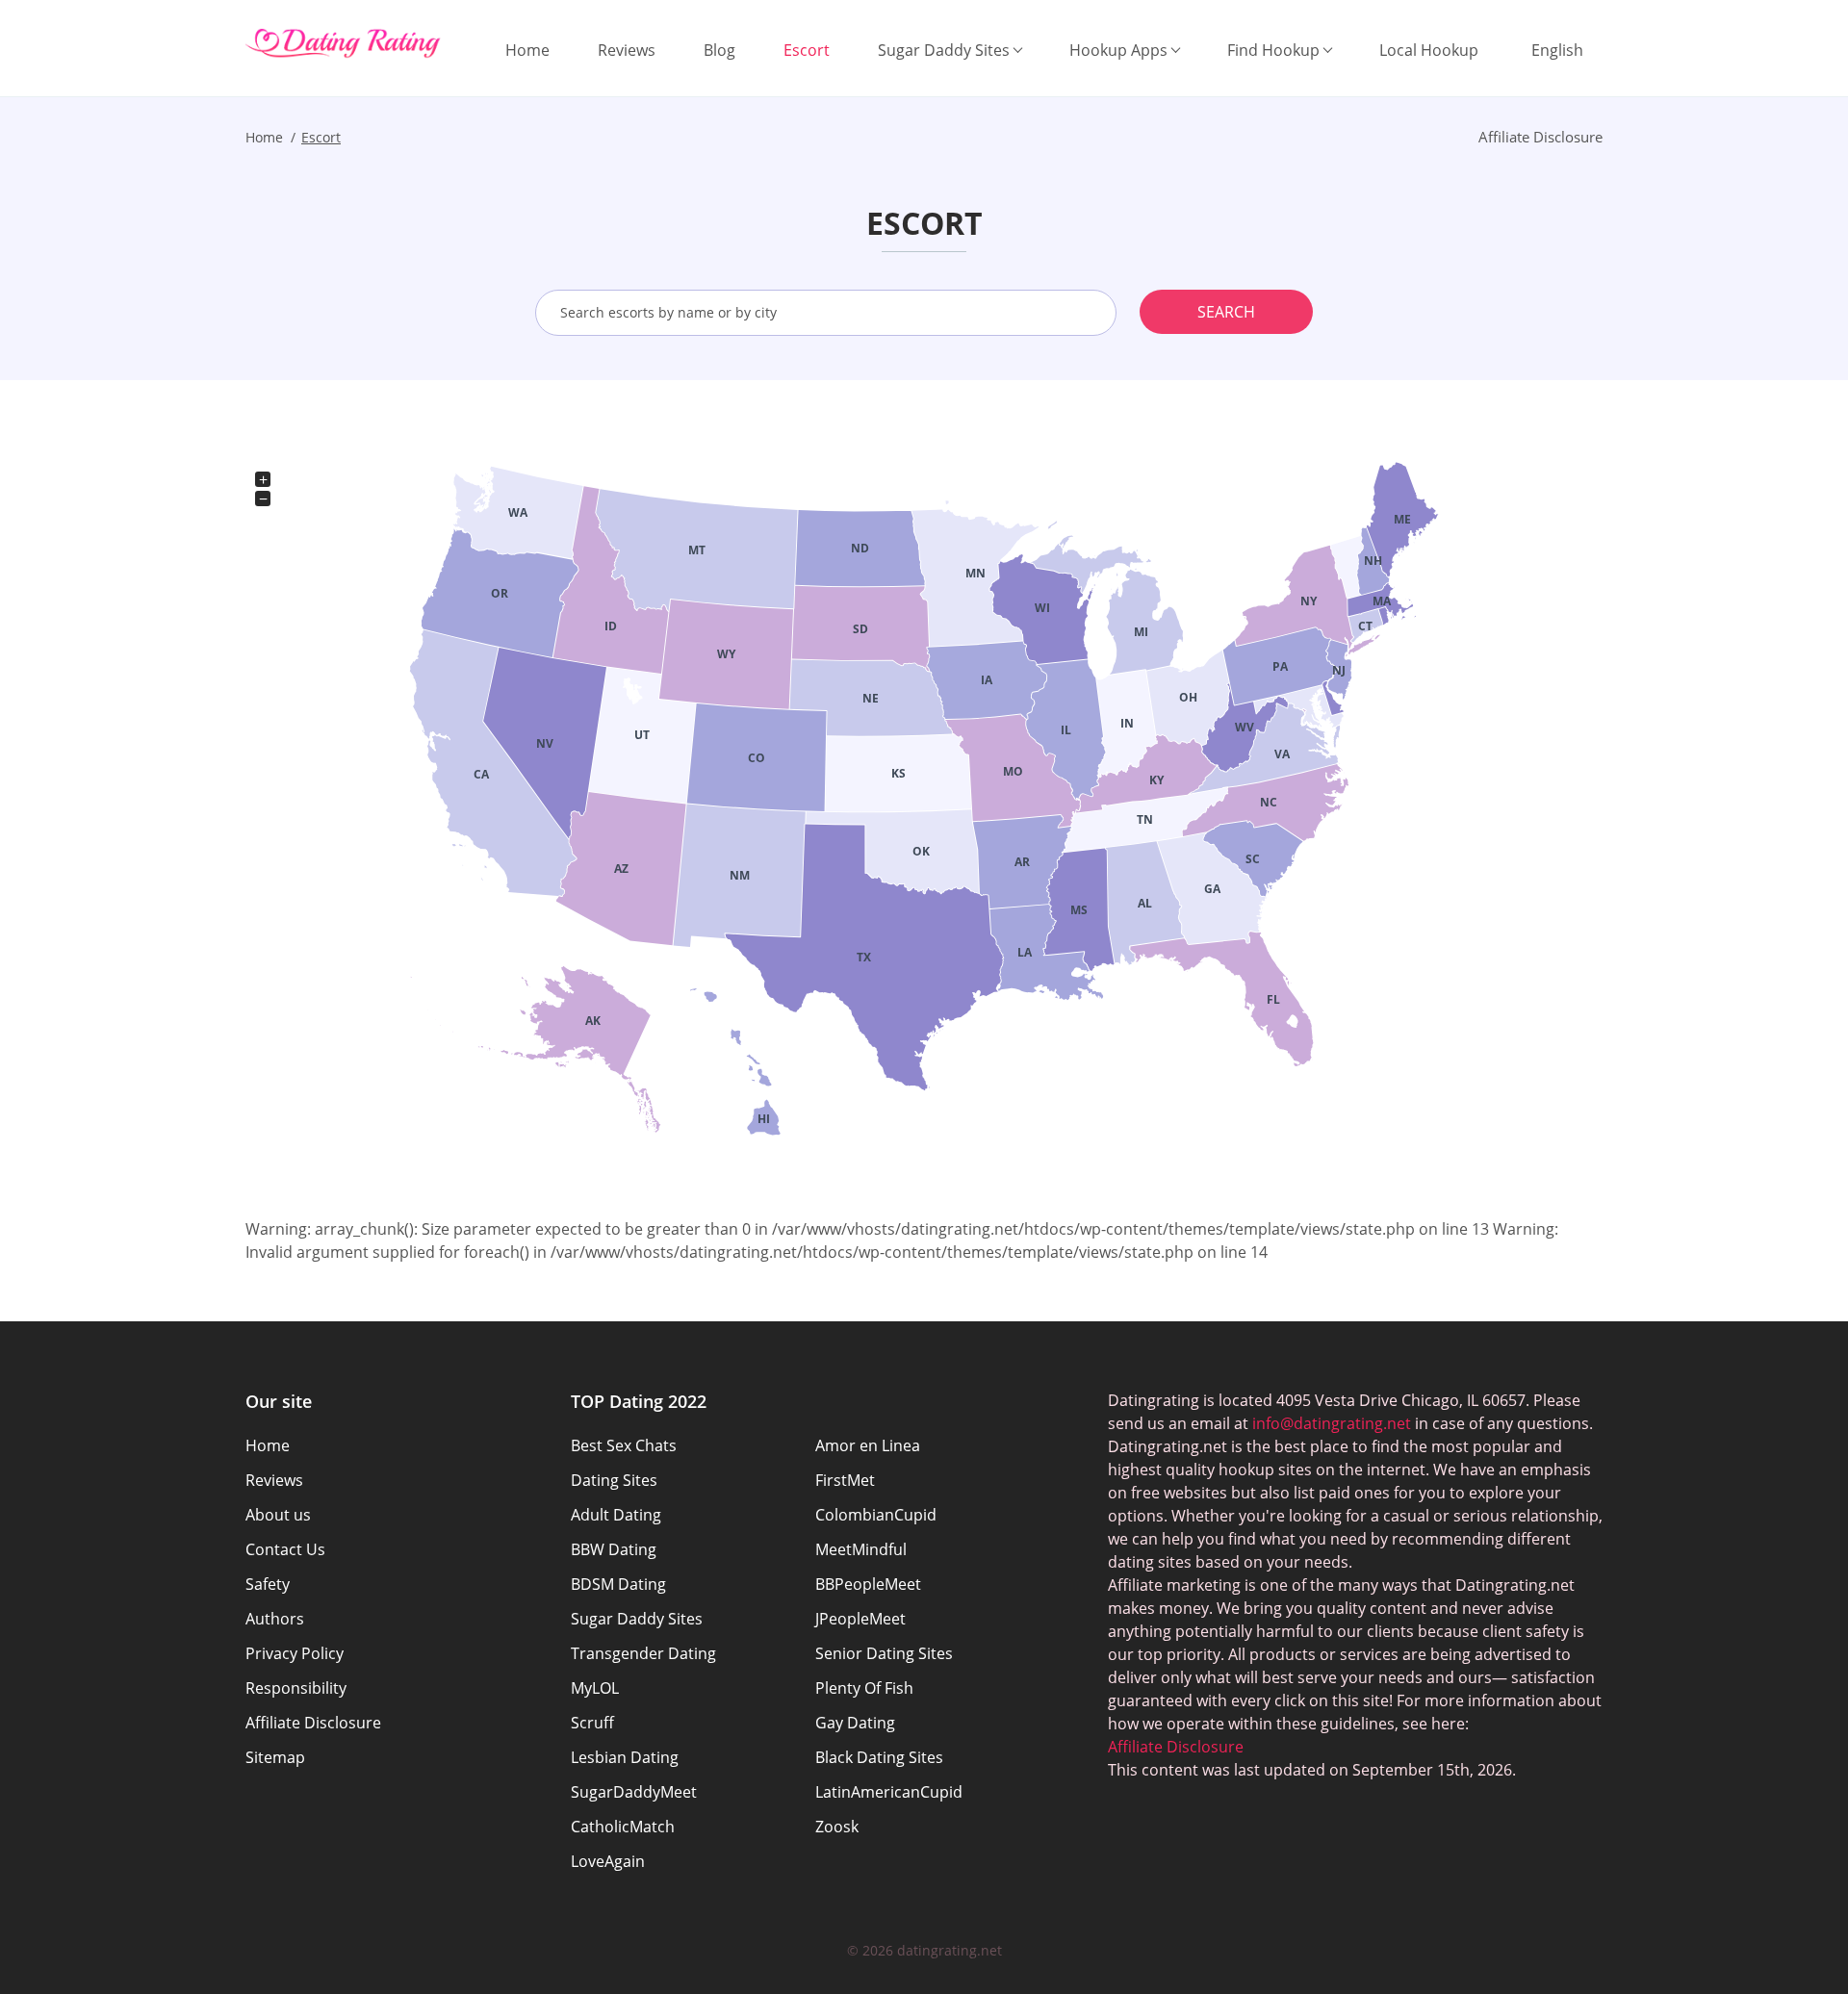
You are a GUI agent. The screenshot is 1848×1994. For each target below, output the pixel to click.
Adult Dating (616, 1515)
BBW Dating (614, 1549)
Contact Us (285, 1549)
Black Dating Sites (879, 1757)
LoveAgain (608, 1861)
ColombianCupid (876, 1515)
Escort (807, 50)
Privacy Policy (295, 1653)
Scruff (592, 1723)
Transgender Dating (643, 1653)
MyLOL (595, 1688)
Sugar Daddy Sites (944, 50)
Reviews (627, 50)
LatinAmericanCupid (889, 1792)
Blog (719, 50)
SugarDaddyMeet (634, 1792)
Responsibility (296, 1688)
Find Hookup (1273, 50)
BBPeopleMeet (868, 1584)
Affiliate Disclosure (313, 1723)
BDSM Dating (618, 1584)
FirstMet (845, 1480)
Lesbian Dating (625, 1757)
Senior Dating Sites (884, 1653)
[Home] (343, 44)
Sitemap (275, 1757)
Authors (275, 1619)
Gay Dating (855, 1723)
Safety (268, 1584)
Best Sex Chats (624, 1445)
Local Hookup (1429, 50)
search (1226, 312)
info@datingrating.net (1332, 1423)
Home (527, 50)
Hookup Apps (1118, 50)
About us (278, 1515)
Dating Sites (614, 1480)
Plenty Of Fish (864, 1688)
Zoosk (837, 1827)
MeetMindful (861, 1549)
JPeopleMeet (860, 1619)
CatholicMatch (623, 1827)
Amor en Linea (868, 1445)
